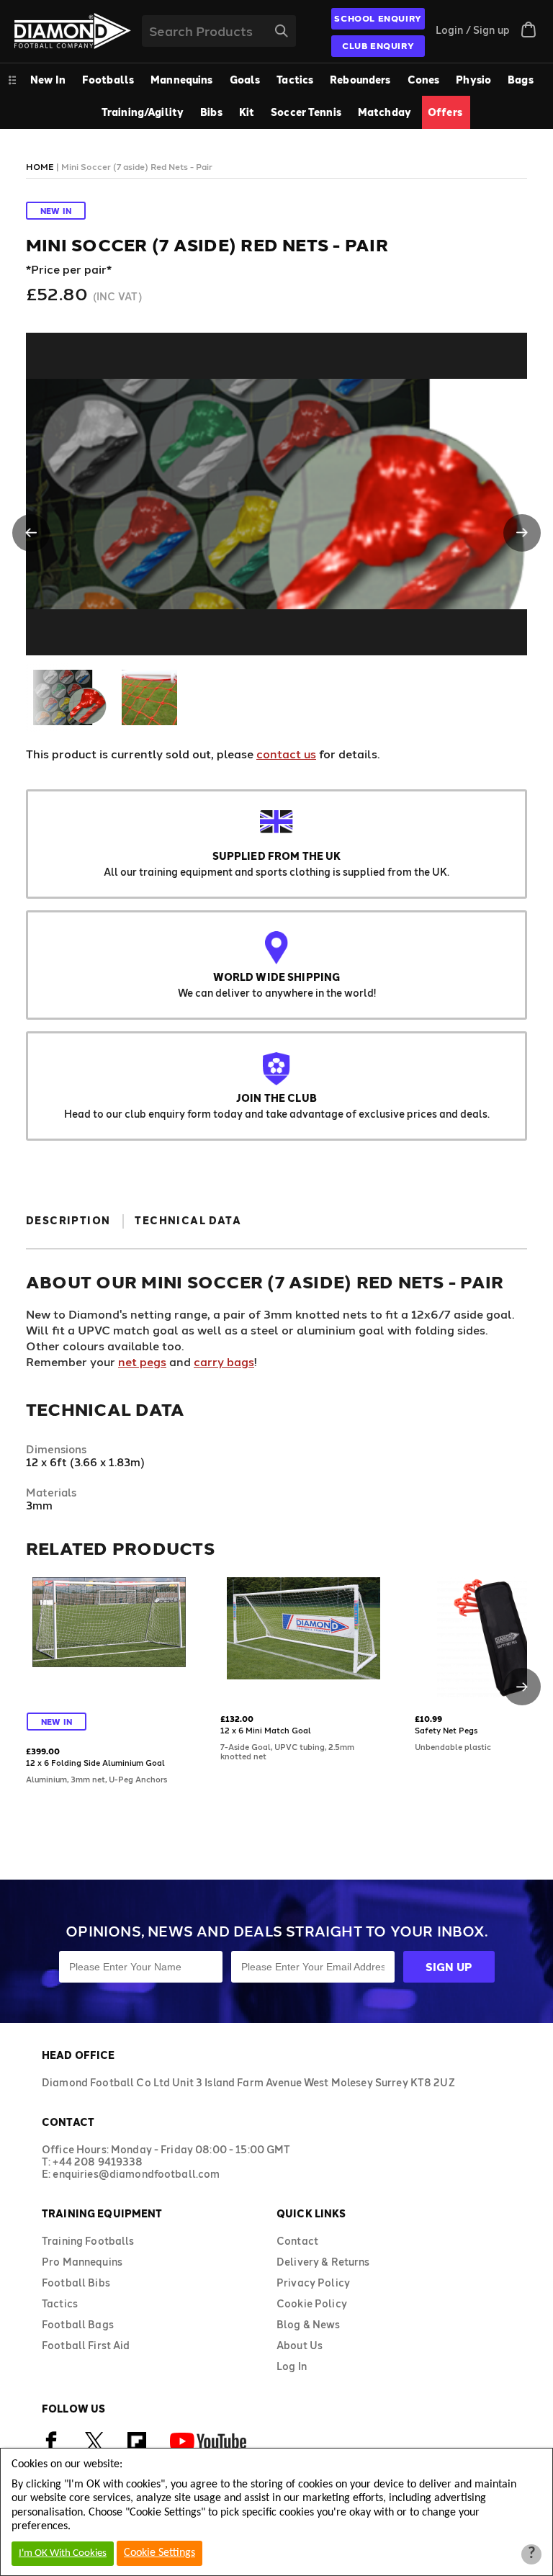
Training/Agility (143, 112)
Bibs (211, 112)
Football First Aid (86, 2345)
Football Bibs (76, 2283)
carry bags (224, 1361)
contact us (286, 754)
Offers (445, 112)
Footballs (108, 80)
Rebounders (360, 80)
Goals (245, 80)
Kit (247, 112)
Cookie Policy (312, 2303)
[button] (31, 533)
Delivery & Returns (323, 2262)
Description (68, 1220)
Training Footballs (88, 2241)
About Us (300, 2345)
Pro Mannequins (82, 2262)
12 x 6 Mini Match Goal (266, 1730)
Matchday (385, 112)
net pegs (142, 1361)
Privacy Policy (313, 2283)
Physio (473, 80)
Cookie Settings (159, 2553)
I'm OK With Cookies (63, 2553)
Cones (424, 80)
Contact (297, 2241)
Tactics (295, 80)
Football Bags (78, 2324)
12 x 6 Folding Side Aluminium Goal (95, 1763)
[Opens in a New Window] (94, 2447)
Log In (292, 2366)
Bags (521, 80)
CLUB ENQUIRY (378, 45)
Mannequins (181, 80)
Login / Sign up (473, 30)
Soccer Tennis (306, 112)
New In (48, 80)
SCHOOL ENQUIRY (378, 18)
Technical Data (188, 1220)
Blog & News (309, 2324)
